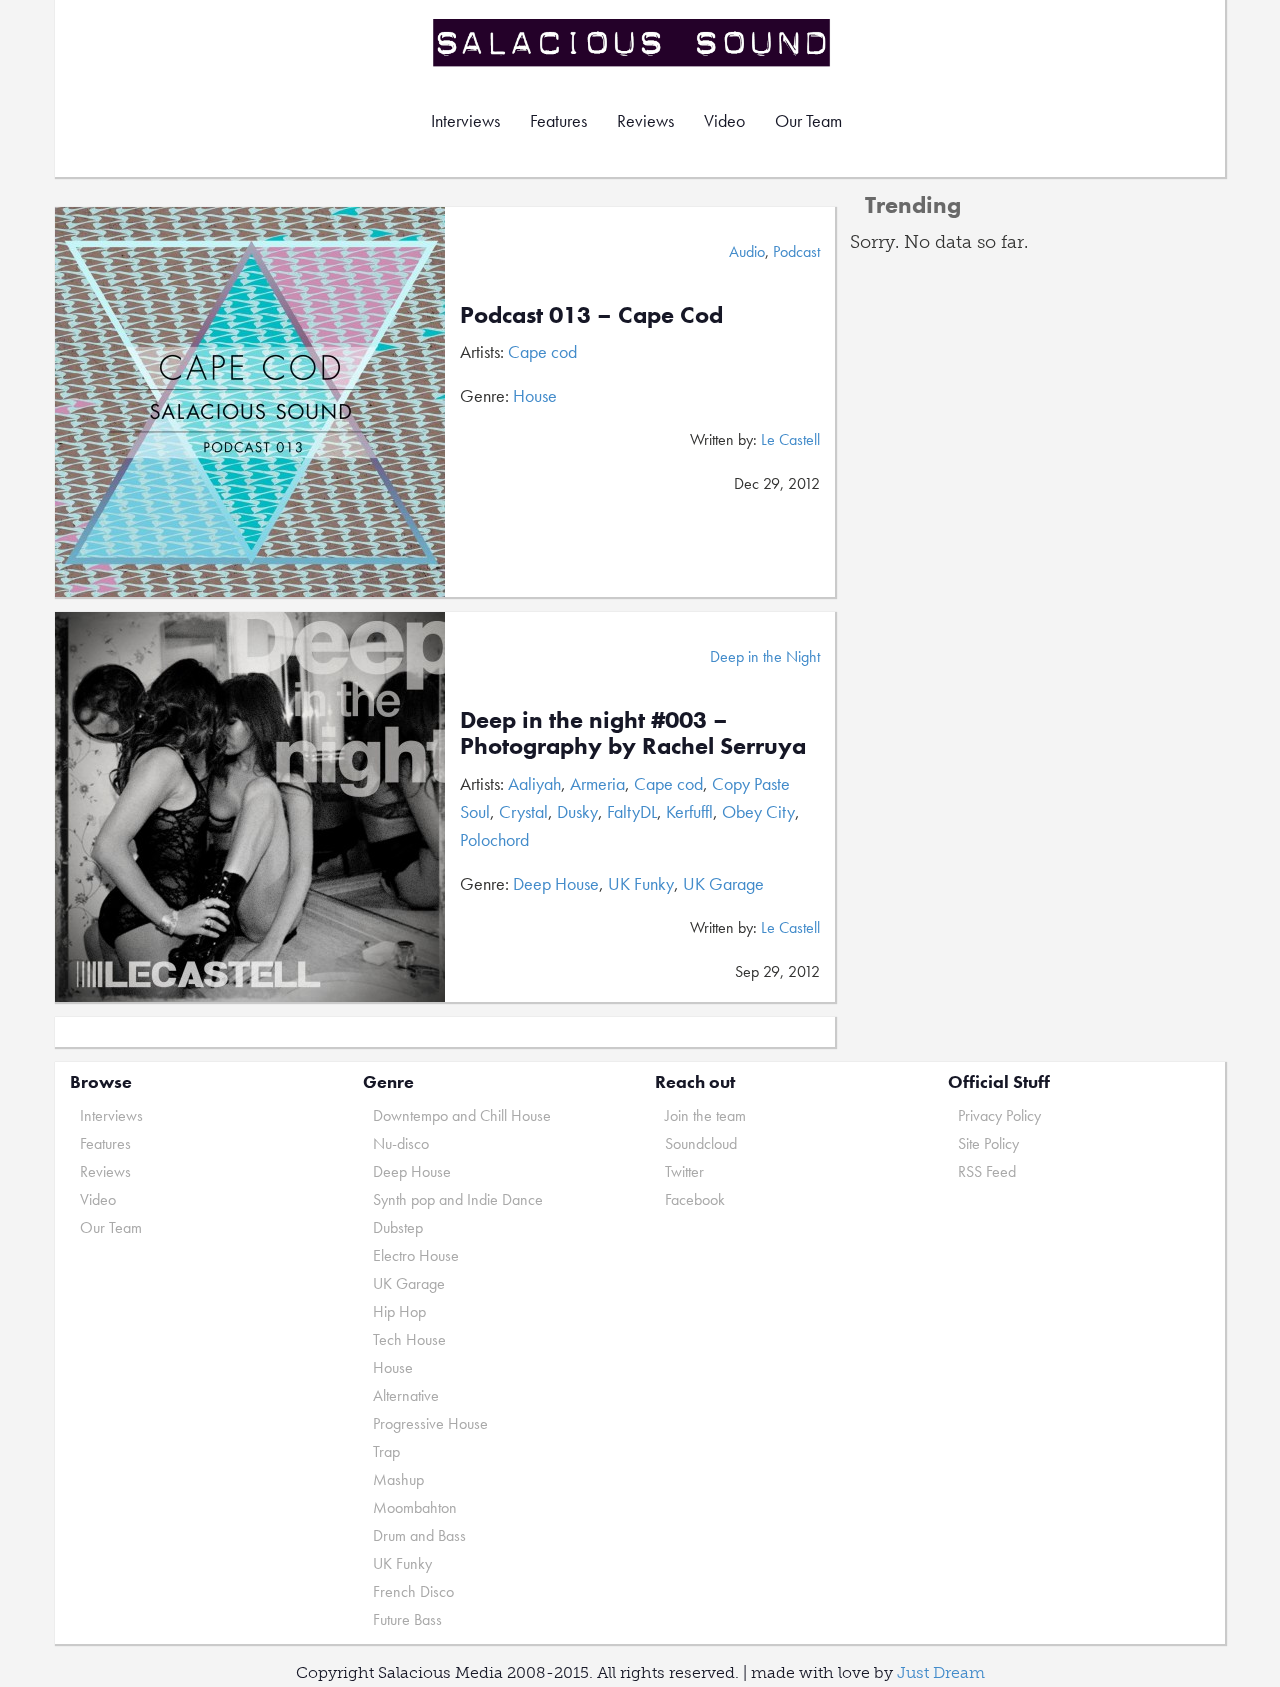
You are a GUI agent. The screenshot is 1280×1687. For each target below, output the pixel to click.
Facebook (695, 1199)
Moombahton (415, 1507)
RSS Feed (987, 1171)
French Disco (413, 1591)
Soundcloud (701, 1143)
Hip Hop (399, 1311)
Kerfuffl (689, 811)
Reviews (645, 120)
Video (724, 120)
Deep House (556, 883)
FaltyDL (632, 811)
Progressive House (430, 1423)
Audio (747, 251)
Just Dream (941, 1672)
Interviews (465, 120)
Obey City (758, 811)
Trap (386, 1451)
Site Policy (988, 1143)
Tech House (409, 1339)
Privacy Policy (999, 1115)
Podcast (796, 251)
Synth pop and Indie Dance (458, 1199)
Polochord (494, 839)
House (535, 395)
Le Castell (790, 439)
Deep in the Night (765, 656)
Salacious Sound (633, 42)
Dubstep (398, 1227)
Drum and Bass (419, 1535)
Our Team (808, 120)
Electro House (416, 1255)
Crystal (523, 811)
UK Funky (641, 883)
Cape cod (542, 351)
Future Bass (407, 1619)
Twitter (684, 1171)
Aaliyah (534, 783)
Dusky (577, 811)
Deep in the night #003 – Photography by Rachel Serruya (633, 732)
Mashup (398, 1479)
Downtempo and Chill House (462, 1115)
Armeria (597, 783)
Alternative (406, 1395)
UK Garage (723, 883)
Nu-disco (401, 1143)
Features (558, 120)
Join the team (705, 1115)
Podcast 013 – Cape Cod (591, 314)
